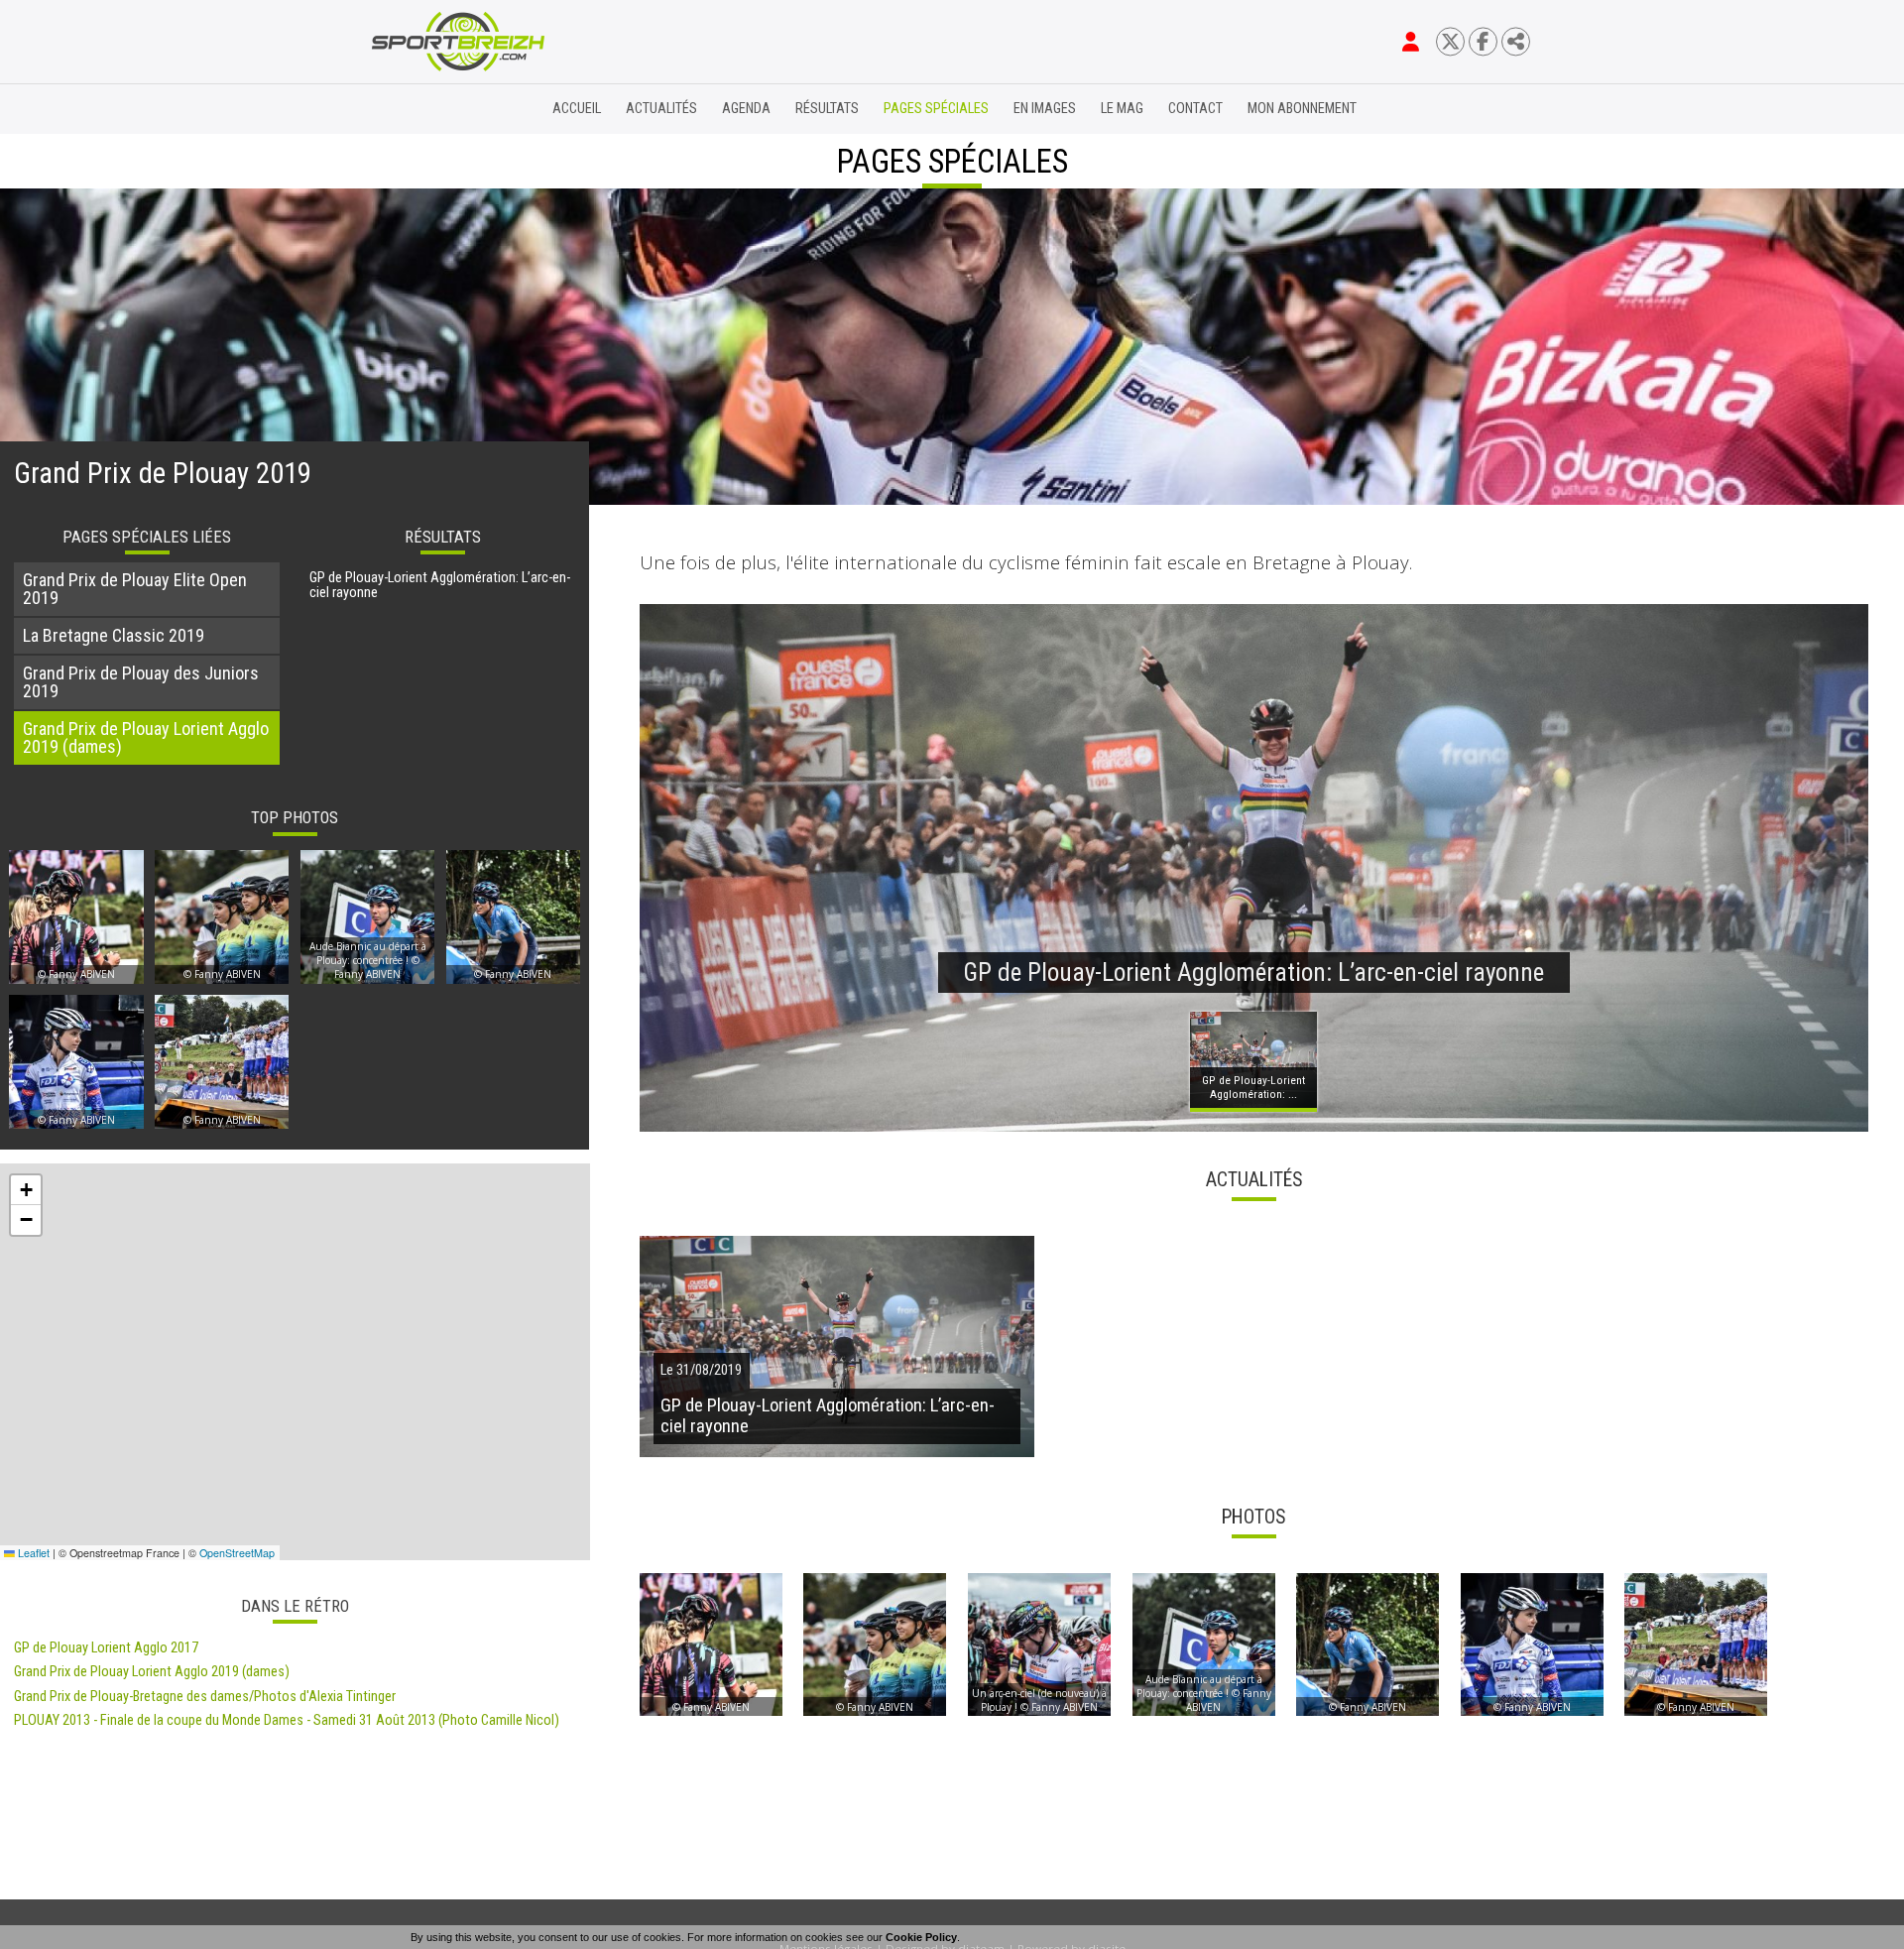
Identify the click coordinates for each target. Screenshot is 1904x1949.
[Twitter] (1450, 41)
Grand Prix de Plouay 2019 (163, 473)
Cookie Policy (921, 1937)
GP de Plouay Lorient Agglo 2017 (106, 1648)
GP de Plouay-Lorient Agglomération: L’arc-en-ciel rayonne (440, 586)
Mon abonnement (1302, 109)
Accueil (577, 109)
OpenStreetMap (237, 1553)
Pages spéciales (936, 109)
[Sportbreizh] (417, 109)
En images (1045, 109)
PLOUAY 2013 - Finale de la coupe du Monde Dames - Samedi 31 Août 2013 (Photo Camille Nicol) (287, 1720)
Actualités (661, 109)
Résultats (827, 109)
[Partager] (1516, 41)
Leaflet (32, 1553)
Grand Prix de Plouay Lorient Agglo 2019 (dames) (152, 1672)
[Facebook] (1483, 41)
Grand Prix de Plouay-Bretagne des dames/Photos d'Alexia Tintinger (205, 1697)
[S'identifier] (1411, 42)
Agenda (746, 109)
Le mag (1122, 109)
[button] (26, 1190)
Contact (1195, 109)
